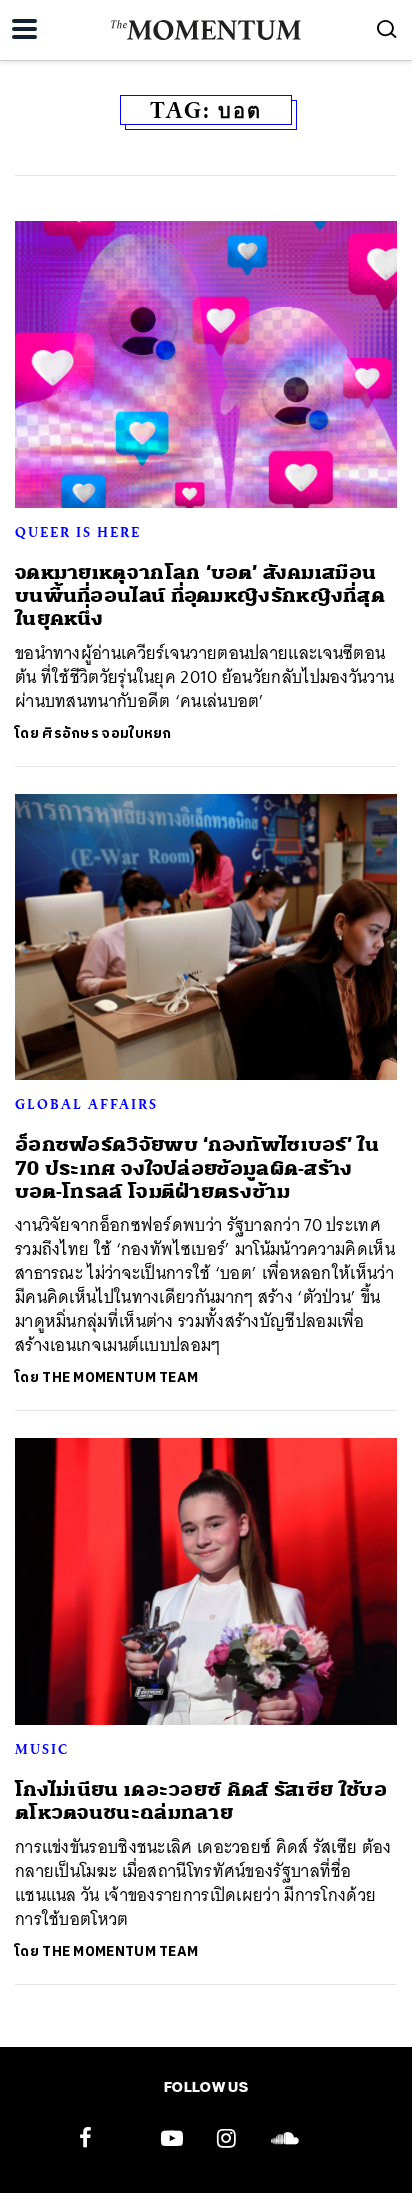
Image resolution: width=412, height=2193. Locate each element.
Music (42, 1749)
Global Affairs (86, 1104)
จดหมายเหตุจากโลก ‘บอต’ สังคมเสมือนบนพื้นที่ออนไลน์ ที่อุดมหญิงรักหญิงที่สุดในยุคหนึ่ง (200, 596)
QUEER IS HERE (78, 532)
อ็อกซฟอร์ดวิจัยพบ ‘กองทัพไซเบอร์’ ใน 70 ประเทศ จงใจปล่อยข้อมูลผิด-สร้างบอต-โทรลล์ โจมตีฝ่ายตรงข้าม (197, 1168)
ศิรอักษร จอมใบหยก (107, 733)
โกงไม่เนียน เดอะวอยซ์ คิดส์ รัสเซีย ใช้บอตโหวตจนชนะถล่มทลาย (201, 1801)
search (387, 29)
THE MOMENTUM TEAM (120, 1377)
